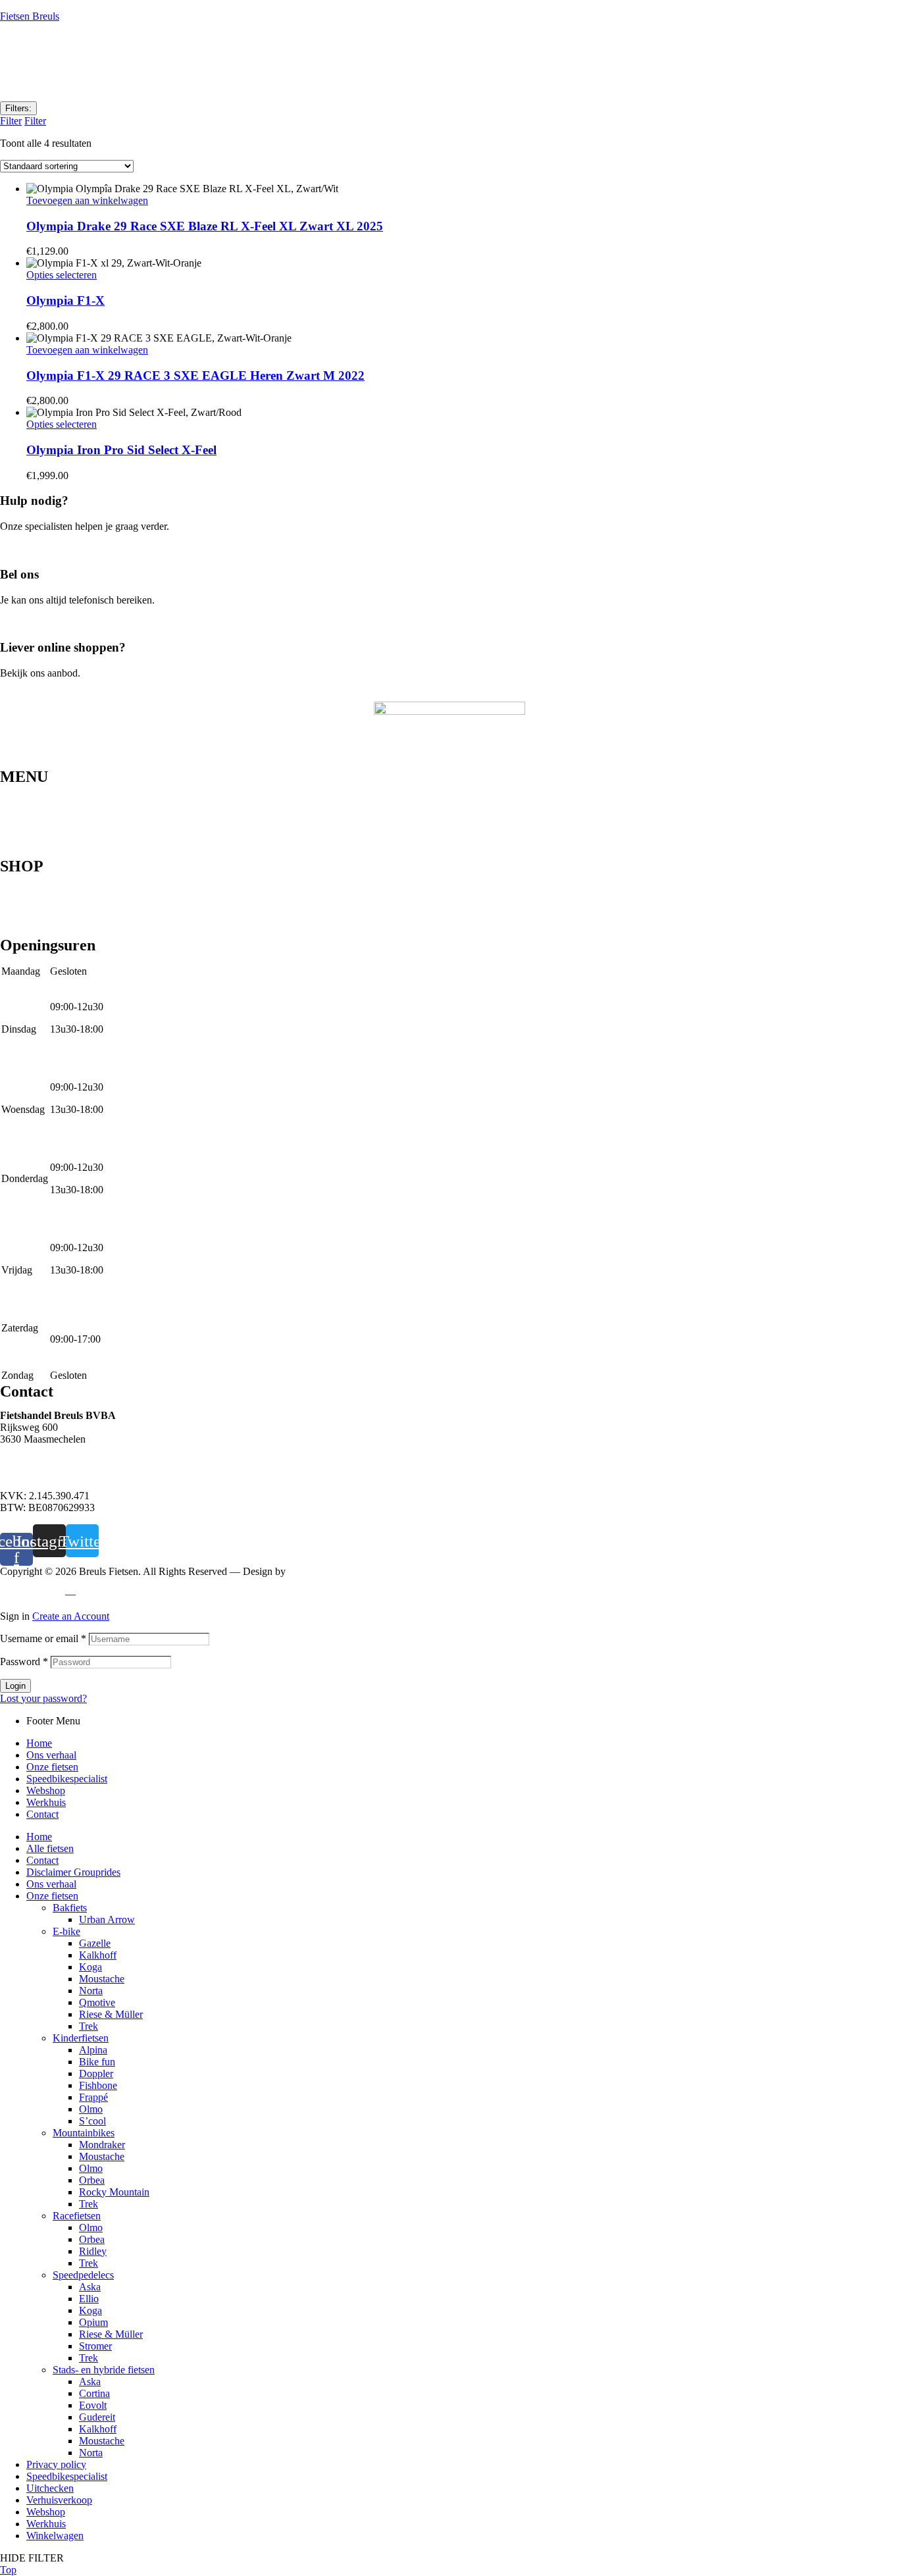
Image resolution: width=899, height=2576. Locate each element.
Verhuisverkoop (59, 2500)
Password (24, 1662)
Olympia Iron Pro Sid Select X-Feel (121, 450)
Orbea (92, 2180)
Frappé (93, 2097)
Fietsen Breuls (30, 16)
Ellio (89, 2299)
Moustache (102, 1979)
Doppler (96, 2074)
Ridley (93, 2251)
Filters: (18, 108)
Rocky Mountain (114, 2192)
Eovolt (93, 2405)
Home (13, 790)
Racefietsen (24, 921)
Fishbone (98, 2085)
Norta (91, 1991)
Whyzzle (307, 1571)
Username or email (43, 1638)
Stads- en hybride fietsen (51, 900)
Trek (89, 2026)
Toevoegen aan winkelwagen (87, 200)
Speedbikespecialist (40, 821)
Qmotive (97, 2002)
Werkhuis (20, 842)
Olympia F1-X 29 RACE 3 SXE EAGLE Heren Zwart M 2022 (195, 375)
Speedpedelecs (31, 890)
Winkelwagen (55, 2536)
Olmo (91, 2109)
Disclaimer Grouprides (73, 1872)
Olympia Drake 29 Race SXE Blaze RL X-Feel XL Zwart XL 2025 (205, 226)
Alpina (93, 2050)
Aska (90, 2287)
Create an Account (71, 1616)
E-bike (14, 911)
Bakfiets (70, 1908)
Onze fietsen (26, 811)
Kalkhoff (98, 1955)
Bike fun (97, 2062)
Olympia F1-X (65, 300)
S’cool (92, 2121)
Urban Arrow (107, 1919)
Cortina (94, 2393)
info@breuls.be (32, 1473)
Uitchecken (50, 2488)
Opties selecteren (62, 275)
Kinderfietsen (28, 932)
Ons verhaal (25, 800)
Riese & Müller (111, 2014)
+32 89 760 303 (33, 1461)
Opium (93, 2322)
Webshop (19, 832)
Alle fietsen (50, 1848)
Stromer (95, 2346)
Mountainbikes (31, 879)
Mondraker (102, 2145)
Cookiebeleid (109, 1594)
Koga (90, 1967)
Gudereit (97, 2417)
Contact (16, 853)
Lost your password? (43, 1698)
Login (15, 1686)
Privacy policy (30, 1594)
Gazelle (95, 1943)
